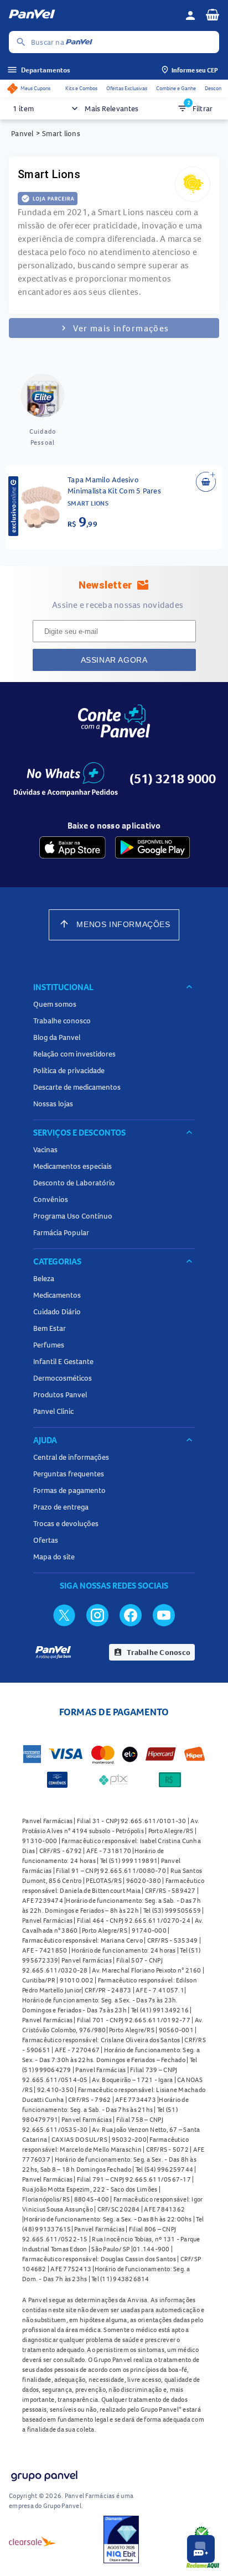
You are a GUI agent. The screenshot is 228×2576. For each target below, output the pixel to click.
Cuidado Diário (57, 1312)
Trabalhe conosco (62, 1021)
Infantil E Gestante (63, 1361)
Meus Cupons (35, 88)
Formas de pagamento (69, 1490)
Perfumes (49, 1345)
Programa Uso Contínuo (73, 1216)
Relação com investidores (74, 1054)
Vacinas (45, 1149)
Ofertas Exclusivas (127, 88)
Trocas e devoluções (66, 1523)
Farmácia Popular (61, 1232)
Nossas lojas (53, 1104)
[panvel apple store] (72, 847)
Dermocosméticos (63, 1378)
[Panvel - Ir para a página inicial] (93, 15)
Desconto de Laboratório (74, 1183)
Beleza (44, 1278)
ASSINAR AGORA (114, 660)
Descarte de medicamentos (77, 1087)
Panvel (22, 133)
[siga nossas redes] (64, 1615)
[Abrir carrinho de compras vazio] (213, 14)
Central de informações (71, 1457)
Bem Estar (50, 1328)
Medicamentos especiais (72, 1166)
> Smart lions (58, 133)
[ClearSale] (33, 2541)
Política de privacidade (69, 1070)
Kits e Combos (81, 88)
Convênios (51, 1199)
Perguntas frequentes (69, 1474)
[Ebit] (121, 2541)
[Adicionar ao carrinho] (206, 482)
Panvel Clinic (53, 1411)
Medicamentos (57, 1295)
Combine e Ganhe (176, 88)
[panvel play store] (152, 847)
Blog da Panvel (57, 1037)
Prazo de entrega (61, 1507)
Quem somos (55, 1004)
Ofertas (46, 1540)
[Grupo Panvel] (44, 2477)
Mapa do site (54, 1557)
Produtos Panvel (60, 1394)
